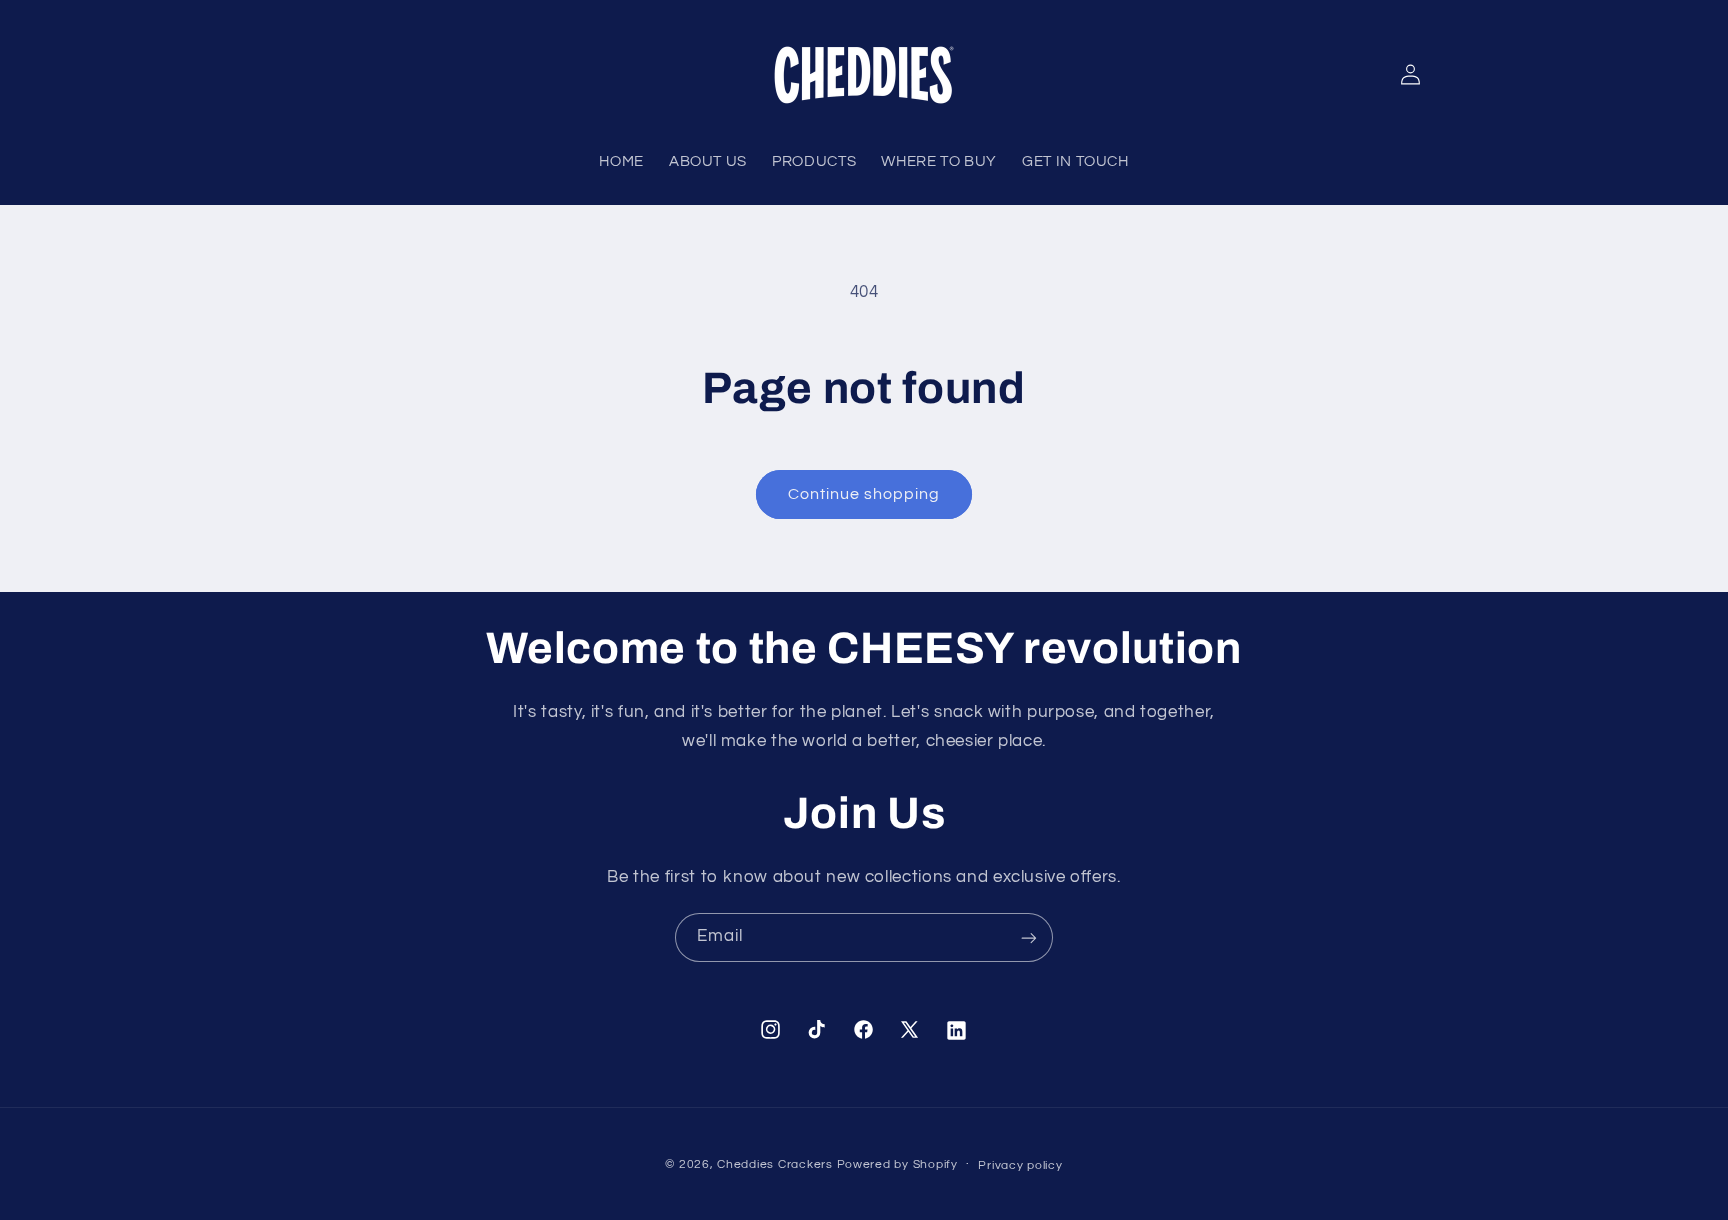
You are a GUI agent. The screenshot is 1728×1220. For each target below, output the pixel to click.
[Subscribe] (1029, 937)
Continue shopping (864, 494)
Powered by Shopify (897, 1164)
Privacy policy (1020, 1165)
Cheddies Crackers (775, 1164)
